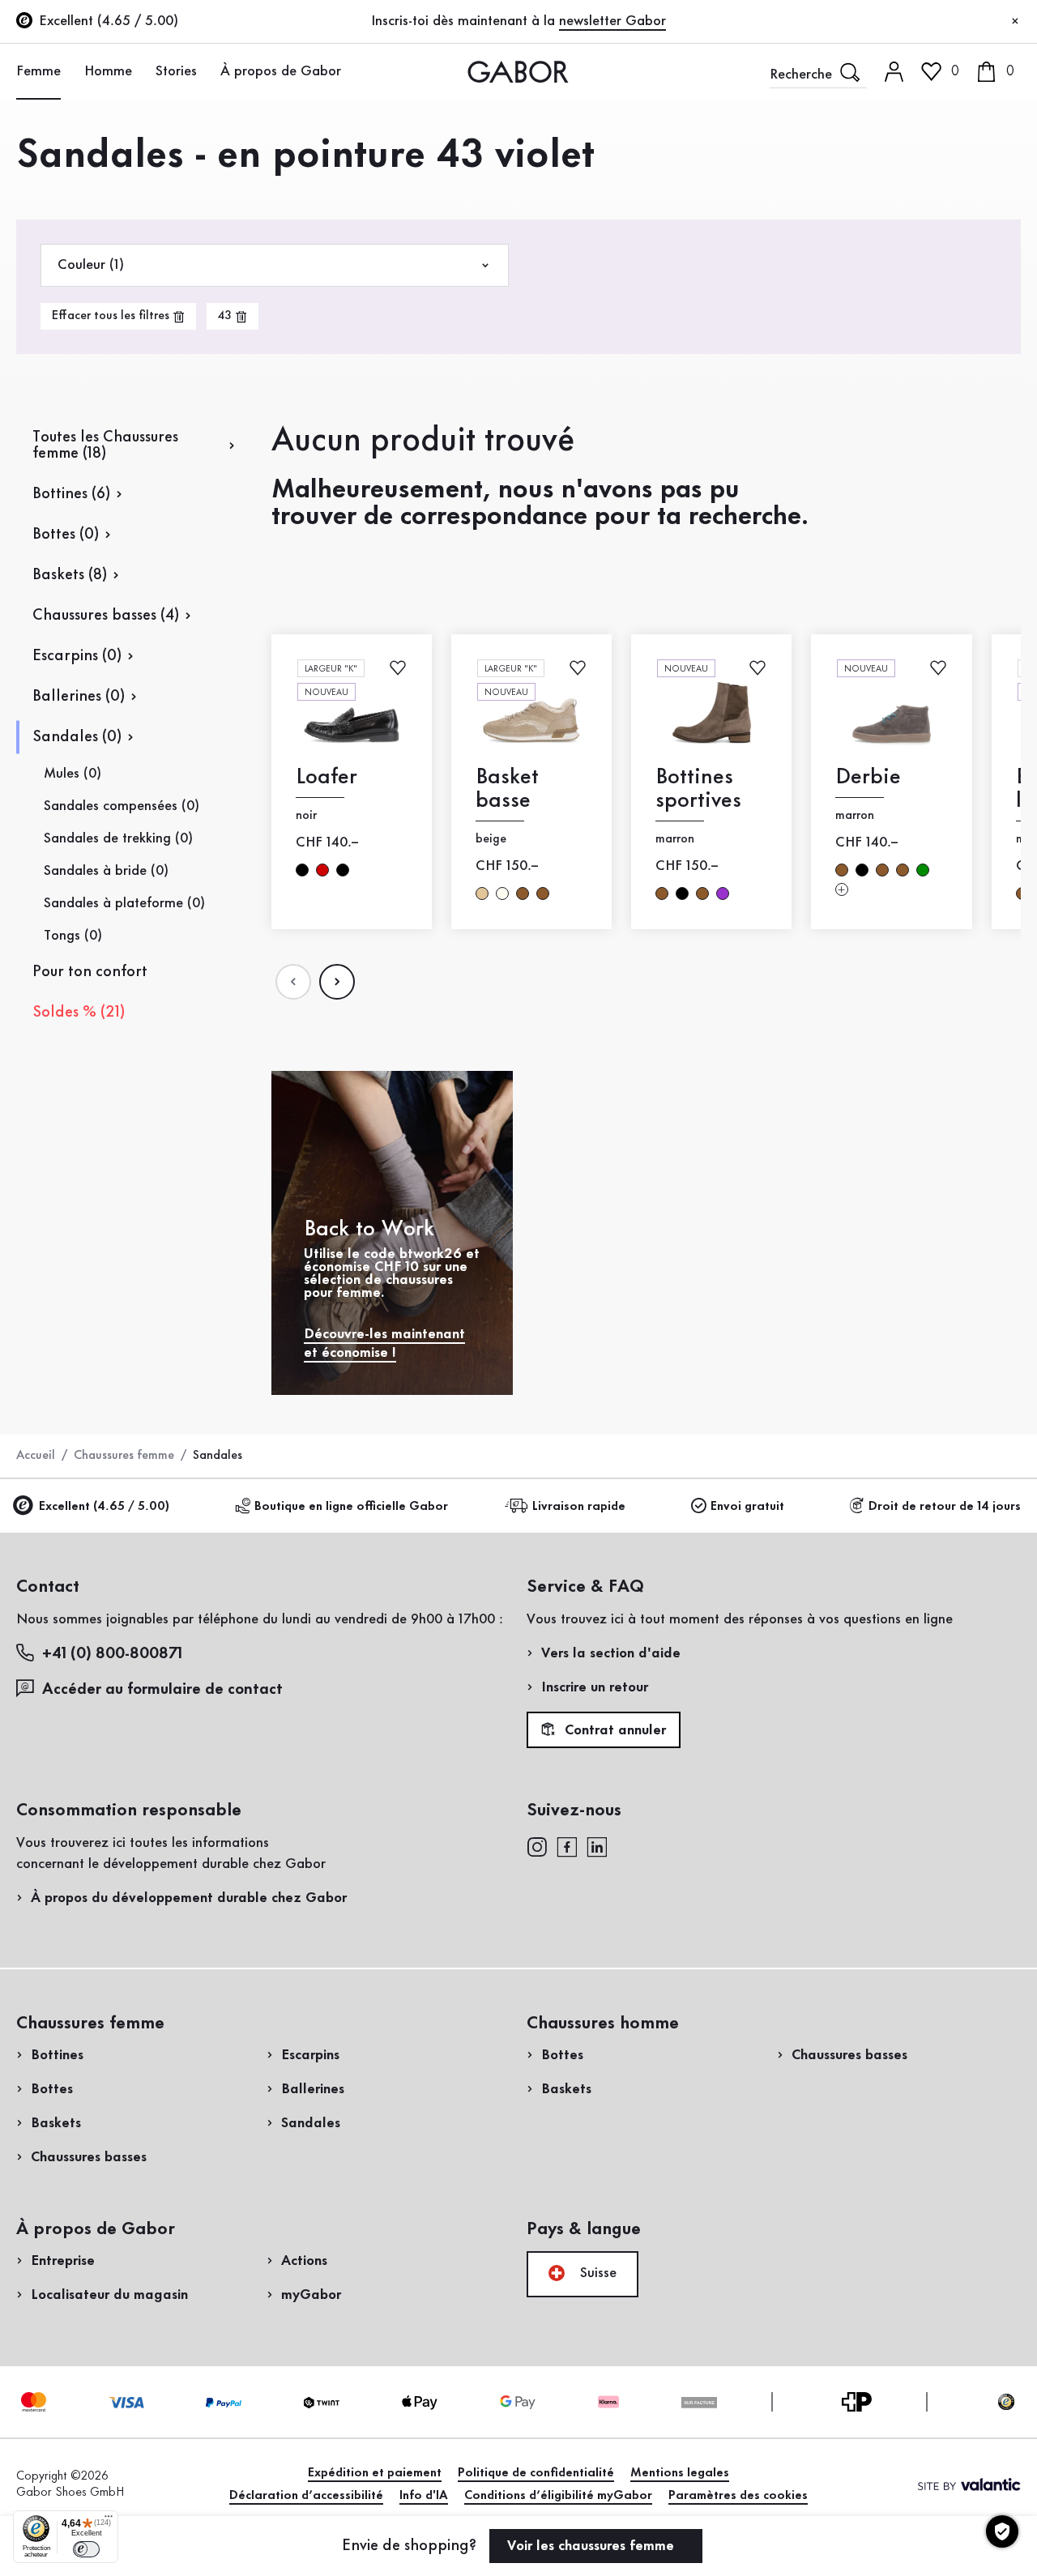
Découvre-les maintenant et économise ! (384, 1343)
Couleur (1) (91, 265)
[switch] (86, 2549)
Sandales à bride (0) (106, 871)
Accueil (36, 1456)
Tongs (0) (73, 936)
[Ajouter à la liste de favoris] (398, 667)
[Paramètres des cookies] (1002, 2531)
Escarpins (310, 2055)
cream (502, 893)
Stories (176, 71)
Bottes (52, 2089)
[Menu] (109, 2520)
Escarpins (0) (77, 656)
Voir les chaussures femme (593, 2546)
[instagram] (537, 1846)
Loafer (326, 777)
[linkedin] (597, 1846)
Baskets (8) (70, 575)
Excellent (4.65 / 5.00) (104, 1507)
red (322, 870)
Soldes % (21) (79, 1013)
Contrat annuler (613, 1730)
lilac (723, 893)
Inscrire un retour (595, 1687)
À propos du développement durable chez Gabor (189, 1898)
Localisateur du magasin (109, 2295)
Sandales (311, 2123)
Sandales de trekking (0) (118, 838)
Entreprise (63, 2261)
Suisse (596, 2273)
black (302, 870)
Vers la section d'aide (611, 1653)
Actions (304, 2261)
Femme (38, 71)
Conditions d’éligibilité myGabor (558, 2496)
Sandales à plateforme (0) (124, 903)
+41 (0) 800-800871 (112, 1654)
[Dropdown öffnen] (70, 70)
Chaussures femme (124, 1456)
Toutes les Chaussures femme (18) (105, 446)
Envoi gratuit (747, 1507)
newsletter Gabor (612, 21)
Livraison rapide (579, 1507)
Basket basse (507, 789)
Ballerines (313, 2089)
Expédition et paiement (375, 2473)
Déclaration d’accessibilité (306, 2496)
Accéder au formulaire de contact (162, 1690)
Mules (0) (73, 774)
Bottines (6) (71, 494)
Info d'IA (424, 2496)
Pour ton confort (90, 972)
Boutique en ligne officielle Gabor (351, 1507)
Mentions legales (680, 2473)
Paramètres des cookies (738, 2496)
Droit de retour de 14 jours (945, 1507)
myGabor (311, 2295)
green (923, 870)
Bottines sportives (698, 789)
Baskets (56, 2123)
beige (482, 893)
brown (523, 893)
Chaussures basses (89, 2157)
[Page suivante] (337, 982)
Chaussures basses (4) (106, 616)
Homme (108, 71)
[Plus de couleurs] (842, 889)
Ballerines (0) (79, 697)
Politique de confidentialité (536, 2473)
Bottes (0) (66, 535)
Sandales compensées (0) (122, 806)
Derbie (868, 777)
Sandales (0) (77, 737)
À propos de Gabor (281, 71)
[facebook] (567, 1846)
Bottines (57, 2055)
